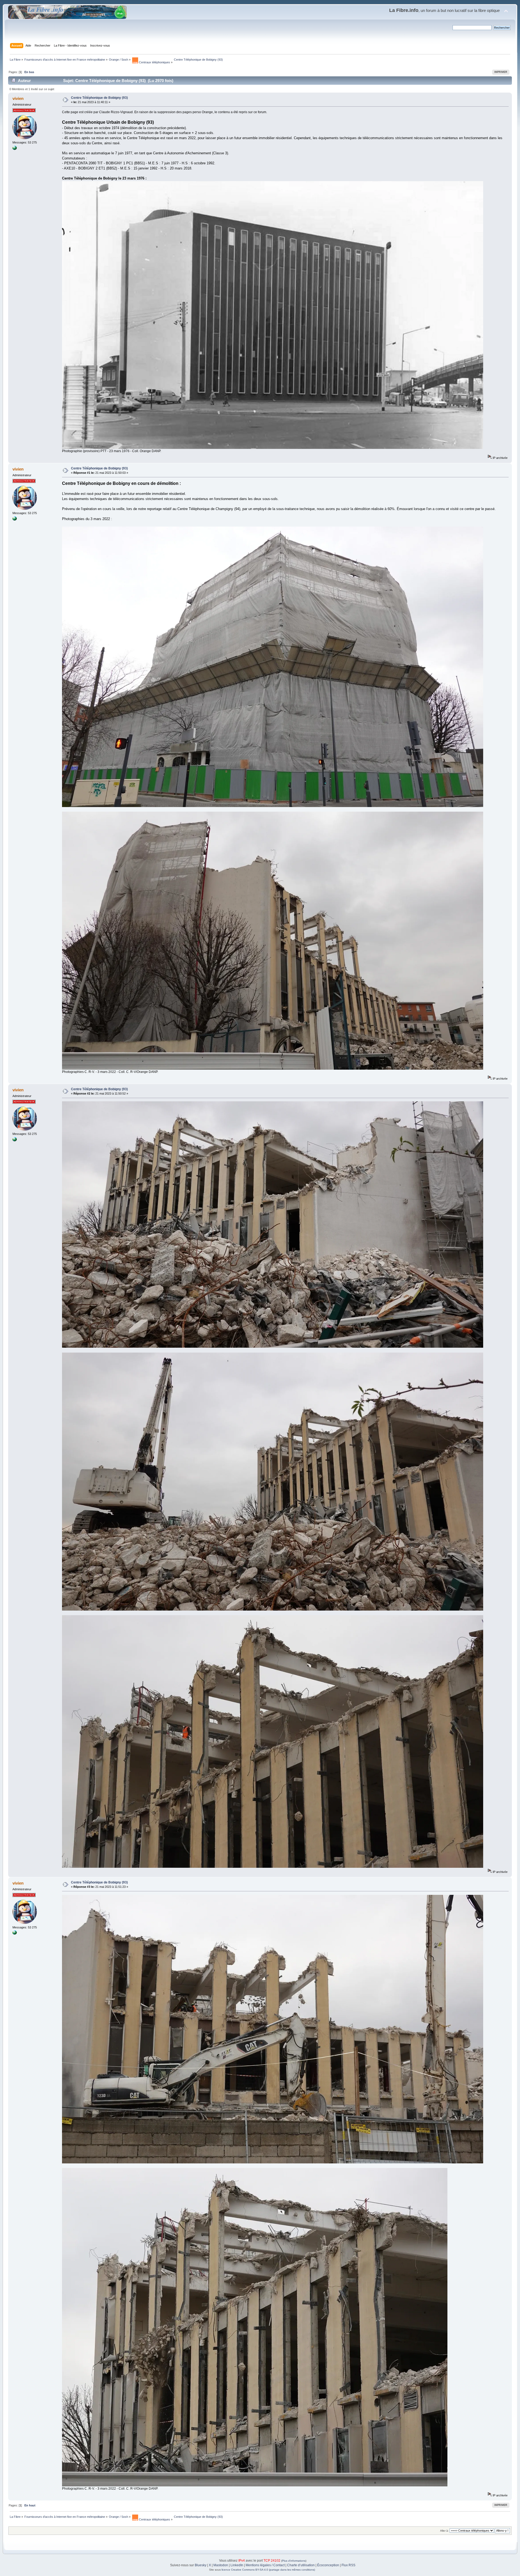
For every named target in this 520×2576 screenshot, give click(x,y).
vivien (18, 98)
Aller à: (444, 2531)
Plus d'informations (294, 2561)
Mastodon (221, 2565)
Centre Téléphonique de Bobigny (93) (99, 98)
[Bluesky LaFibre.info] (15, 149)
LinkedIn (237, 2565)
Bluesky (201, 2565)
